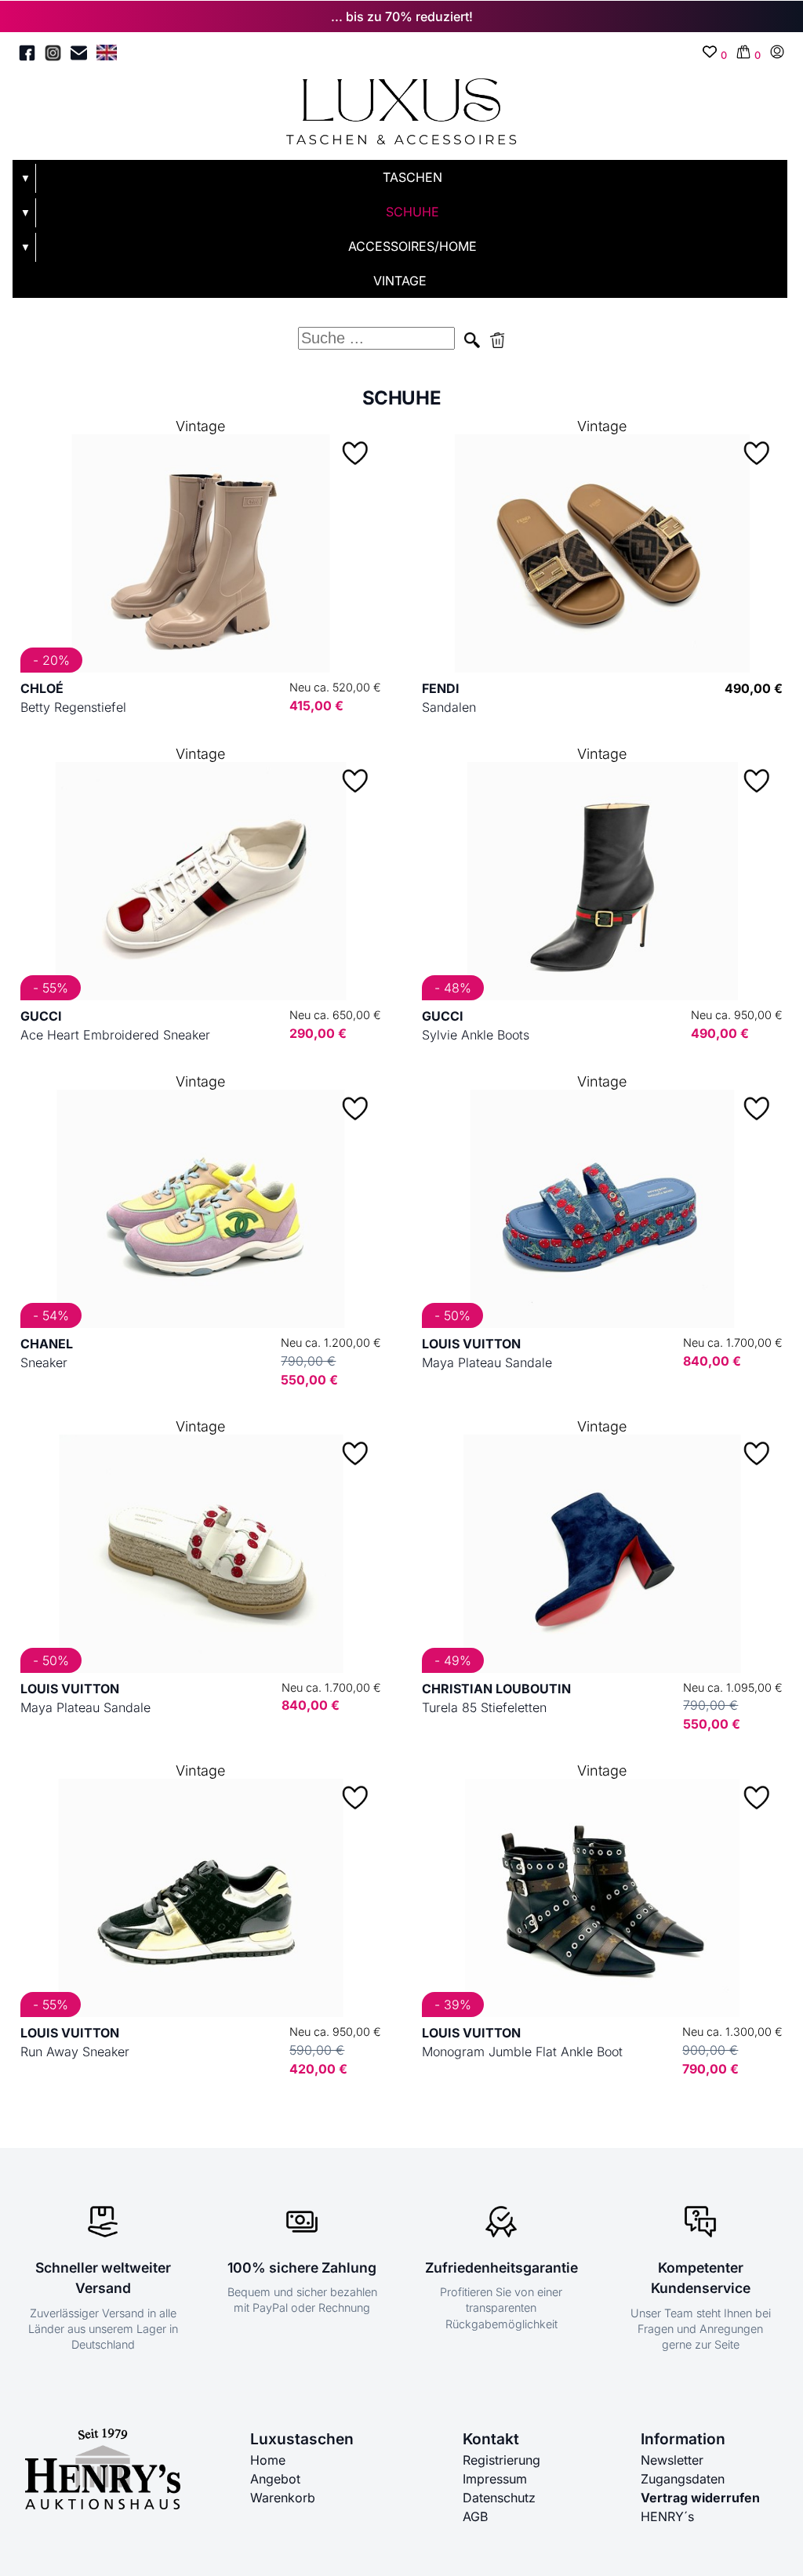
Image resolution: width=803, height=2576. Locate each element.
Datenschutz (499, 2498)
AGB (475, 2516)
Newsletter (672, 2460)
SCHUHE (412, 212)
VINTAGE (400, 281)
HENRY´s (667, 2516)
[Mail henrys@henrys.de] (79, 55)
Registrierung (501, 2460)
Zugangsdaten (683, 2479)
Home (268, 2460)
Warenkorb (283, 2498)
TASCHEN (412, 177)
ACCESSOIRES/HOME (412, 246)
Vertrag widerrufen (700, 2498)
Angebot (275, 2479)
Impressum (495, 2479)
